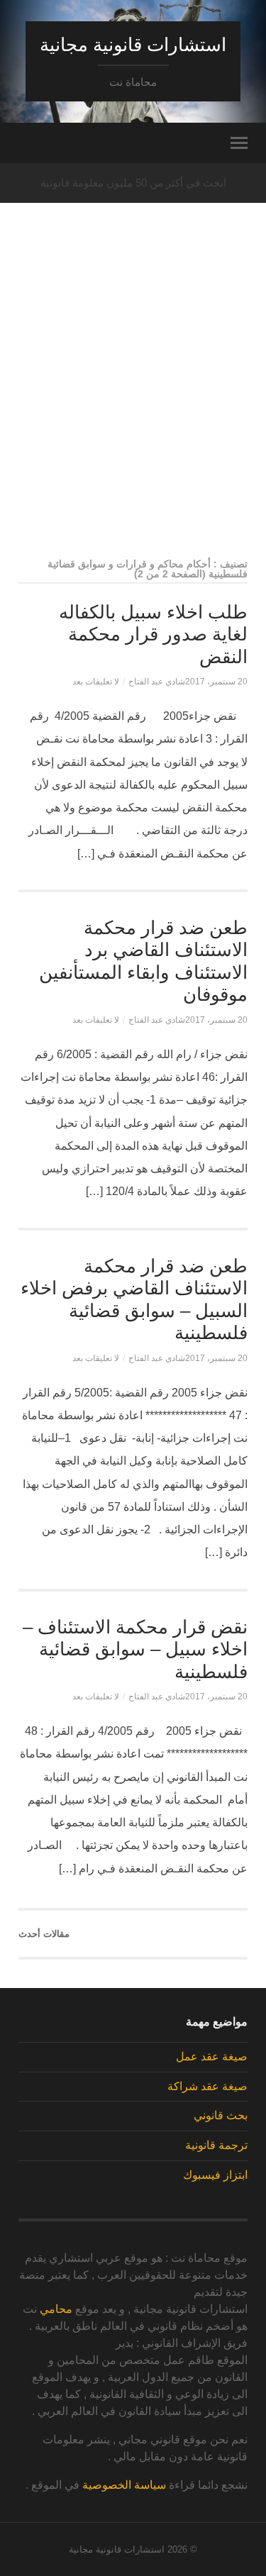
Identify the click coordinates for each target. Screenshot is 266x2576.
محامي (56, 2309)
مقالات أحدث (44, 1934)
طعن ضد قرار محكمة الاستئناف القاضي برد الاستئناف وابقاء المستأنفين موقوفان (143, 961)
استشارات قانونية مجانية (133, 45)
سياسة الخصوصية (124, 2485)
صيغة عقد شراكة (207, 2086)
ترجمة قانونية (216, 2145)
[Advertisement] (133, 407)
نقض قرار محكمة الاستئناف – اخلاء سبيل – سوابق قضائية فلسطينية (135, 1649)
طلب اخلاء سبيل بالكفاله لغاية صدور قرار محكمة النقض (153, 634)
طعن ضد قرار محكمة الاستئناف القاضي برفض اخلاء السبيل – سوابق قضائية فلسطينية (134, 1300)
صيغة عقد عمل (212, 2056)
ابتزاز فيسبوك (215, 2175)
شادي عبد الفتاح (157, 682)
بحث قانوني (221, 2115)
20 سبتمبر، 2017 (216, 682)
